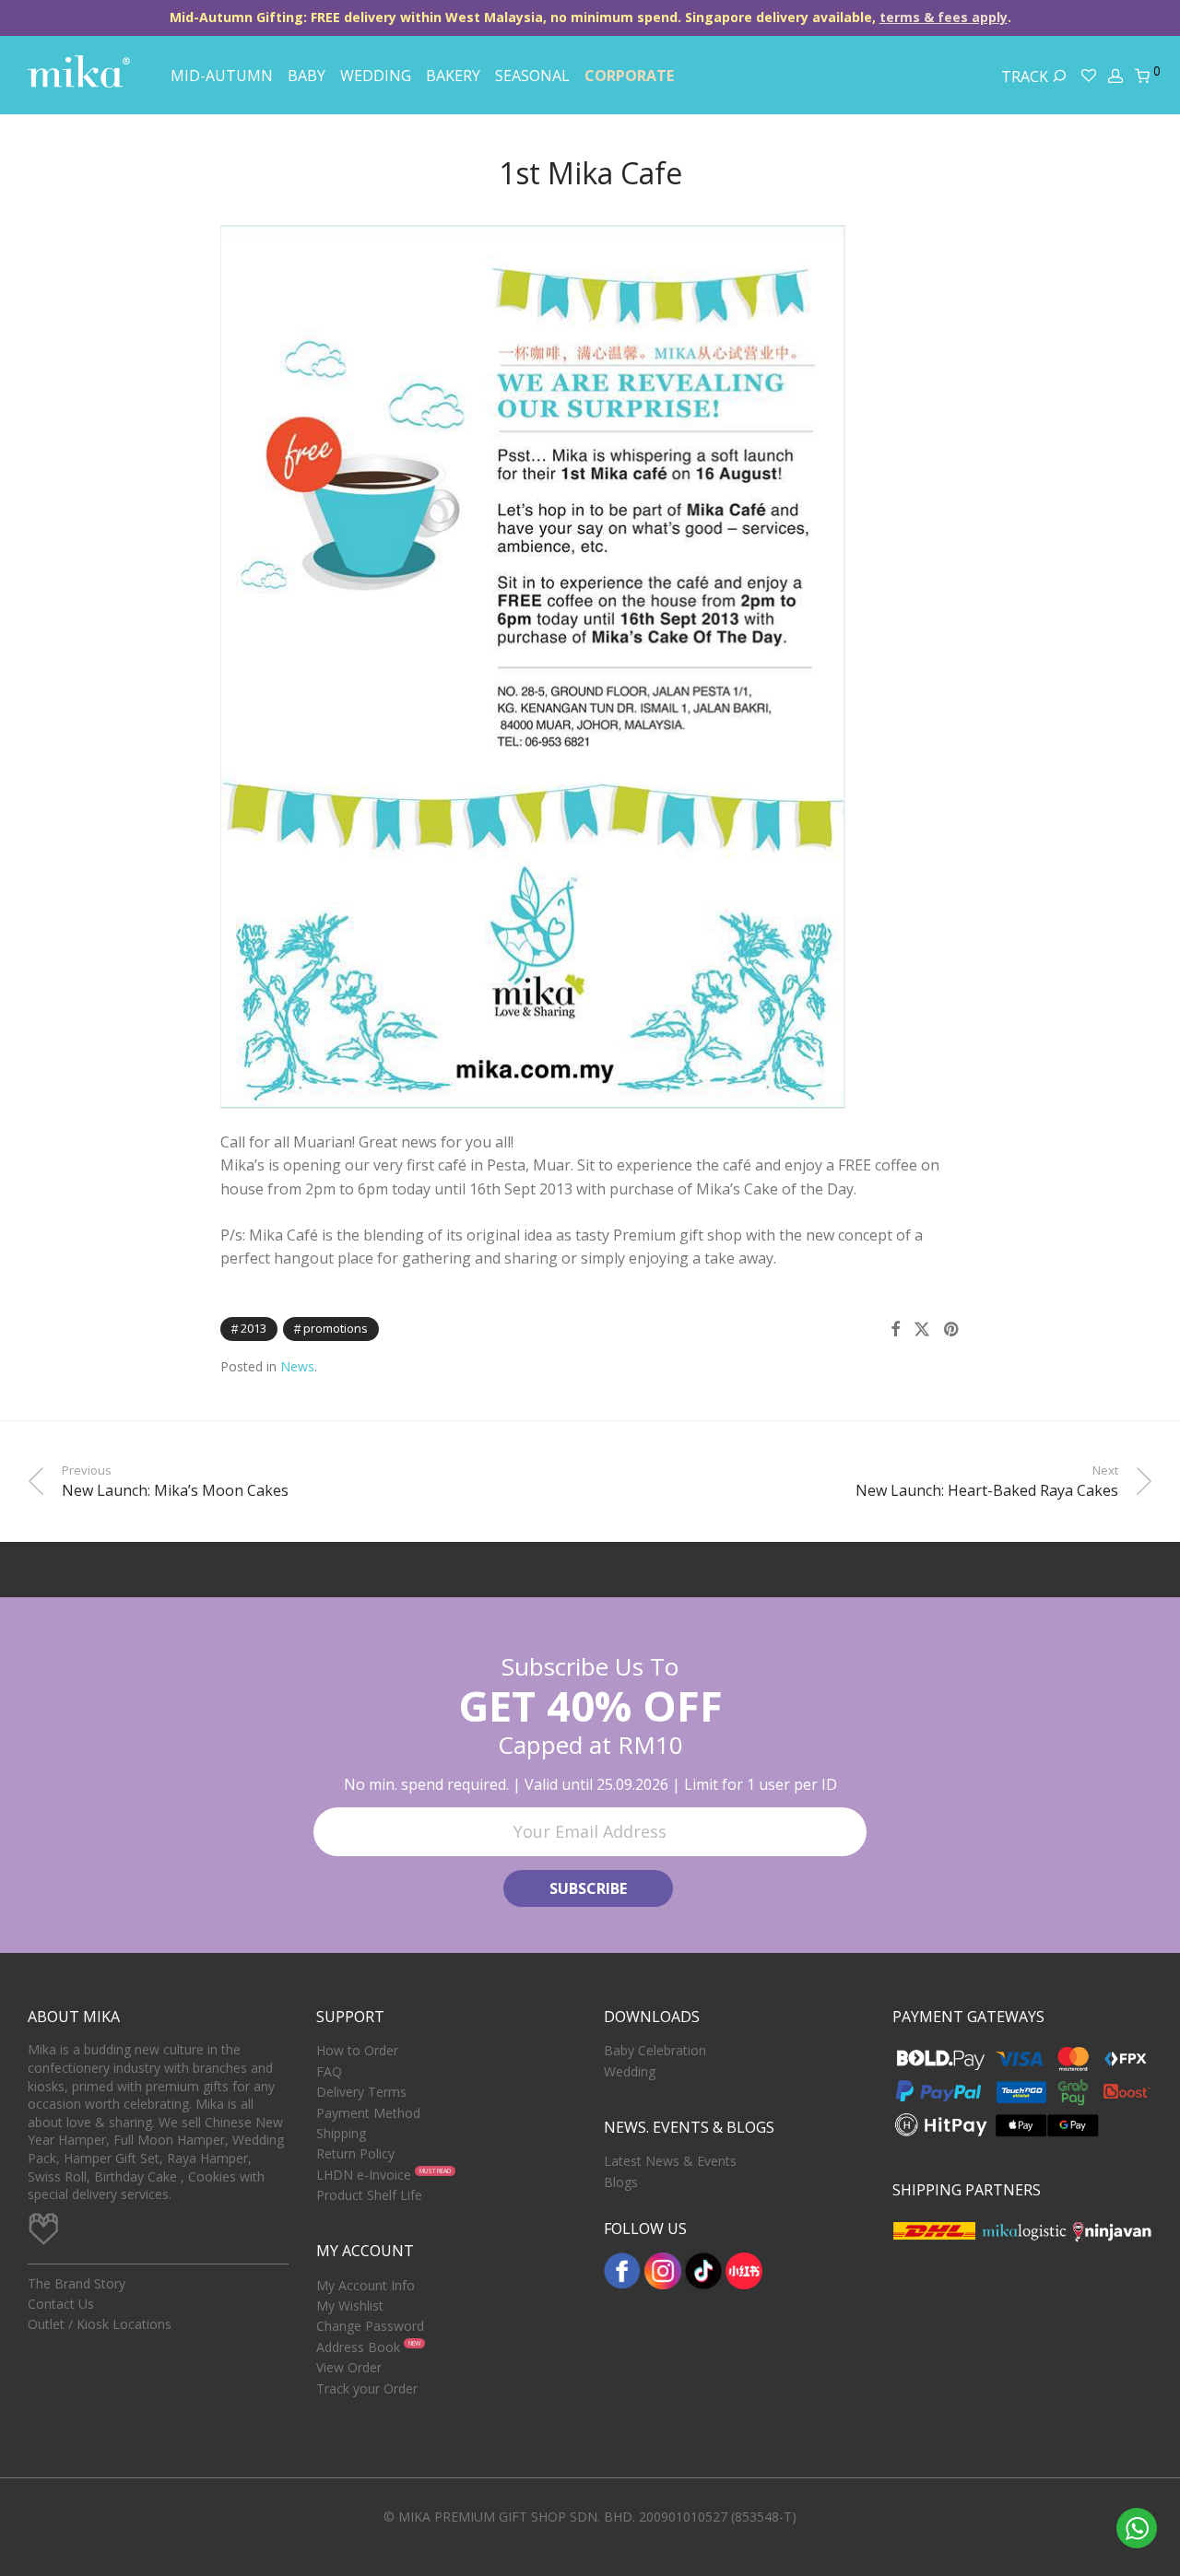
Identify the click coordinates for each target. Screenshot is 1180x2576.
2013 (254, 1328)
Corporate (629, 76)
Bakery (453, 76)
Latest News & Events (670, 2161)
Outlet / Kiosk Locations (100, 2324)
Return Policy (355, 2153)
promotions (336, 1328)
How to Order (357, 2050)
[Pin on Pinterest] (952, 1329)
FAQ (329, 2071)
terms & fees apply (944, 17)
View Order (349, 2367)
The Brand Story (77, 2283)
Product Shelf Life (369, 2195)
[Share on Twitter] (922, 1329)
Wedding (376, 76)
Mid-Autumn (222, 76)
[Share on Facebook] (895, 1329)
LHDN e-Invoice (364, 2175)
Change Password (370, 2326)
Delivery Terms (361, 2092)
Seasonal (532, 76)
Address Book (358, 2347)
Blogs (621, 2182)
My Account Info (366, 2285)
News (297, 1366)
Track (1027, 76)
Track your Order (367, 2388)
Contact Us (61, 2304)
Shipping (341, 2133)
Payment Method (368, 2113)
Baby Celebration (655, 2050)
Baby (307, 76)
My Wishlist (350, 2305)
